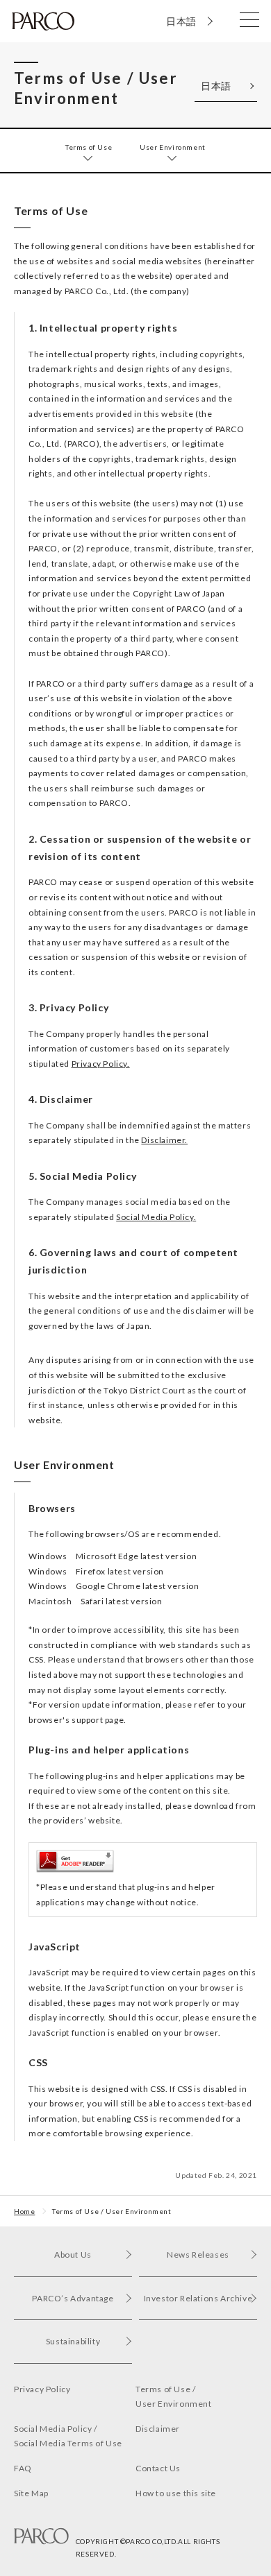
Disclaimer (158, 2429)
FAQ (23, 2468)
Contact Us (158, 2468)
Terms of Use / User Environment (112, 2211)
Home (24, 2211)
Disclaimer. (164, 1140)
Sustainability (73, 2341)
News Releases (198, 2255)
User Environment (173, 147)
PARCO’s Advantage (73, 2298)
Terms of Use (89, 147)
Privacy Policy (42, 2389)
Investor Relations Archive (198, 2298)
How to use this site (176, 2493)
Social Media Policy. (156, 1217)
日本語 (181, 21)
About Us (73, 2255)
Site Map (31, 2493)
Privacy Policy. (101, 1064)
